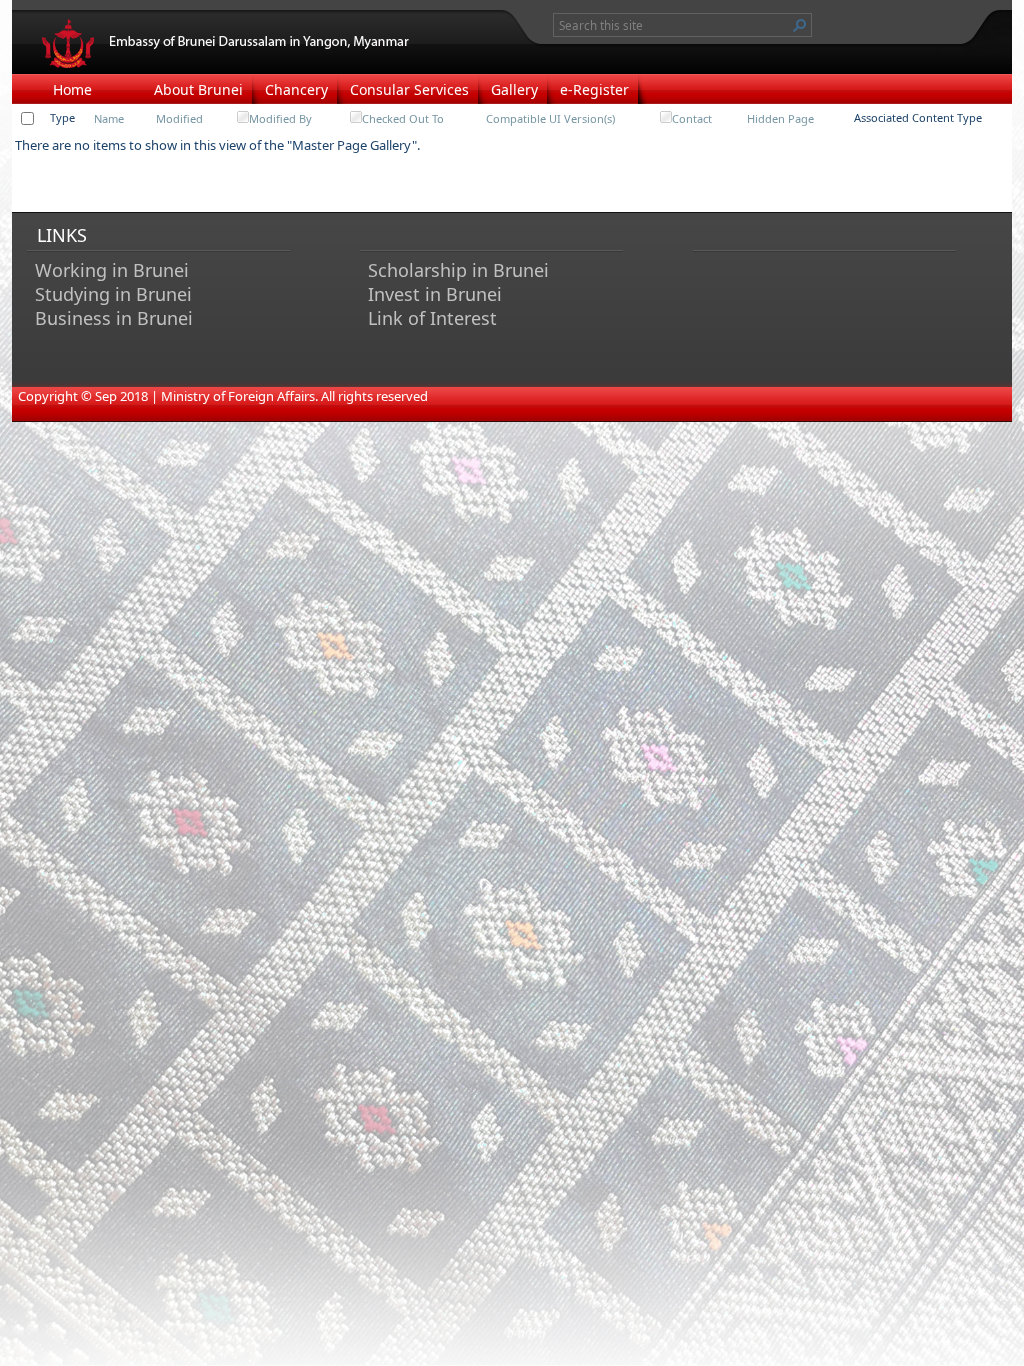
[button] (800, 25)
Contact (692, 118)
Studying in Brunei (113, 294)
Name (109, 118)
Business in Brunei (114, 318)
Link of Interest (432, 318)
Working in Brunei (112, 270)
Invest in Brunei (435, 294)
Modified (179, 118)
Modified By (280, 118)
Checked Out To (403, 118)
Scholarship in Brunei (458, 270)
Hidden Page (780, 118)
